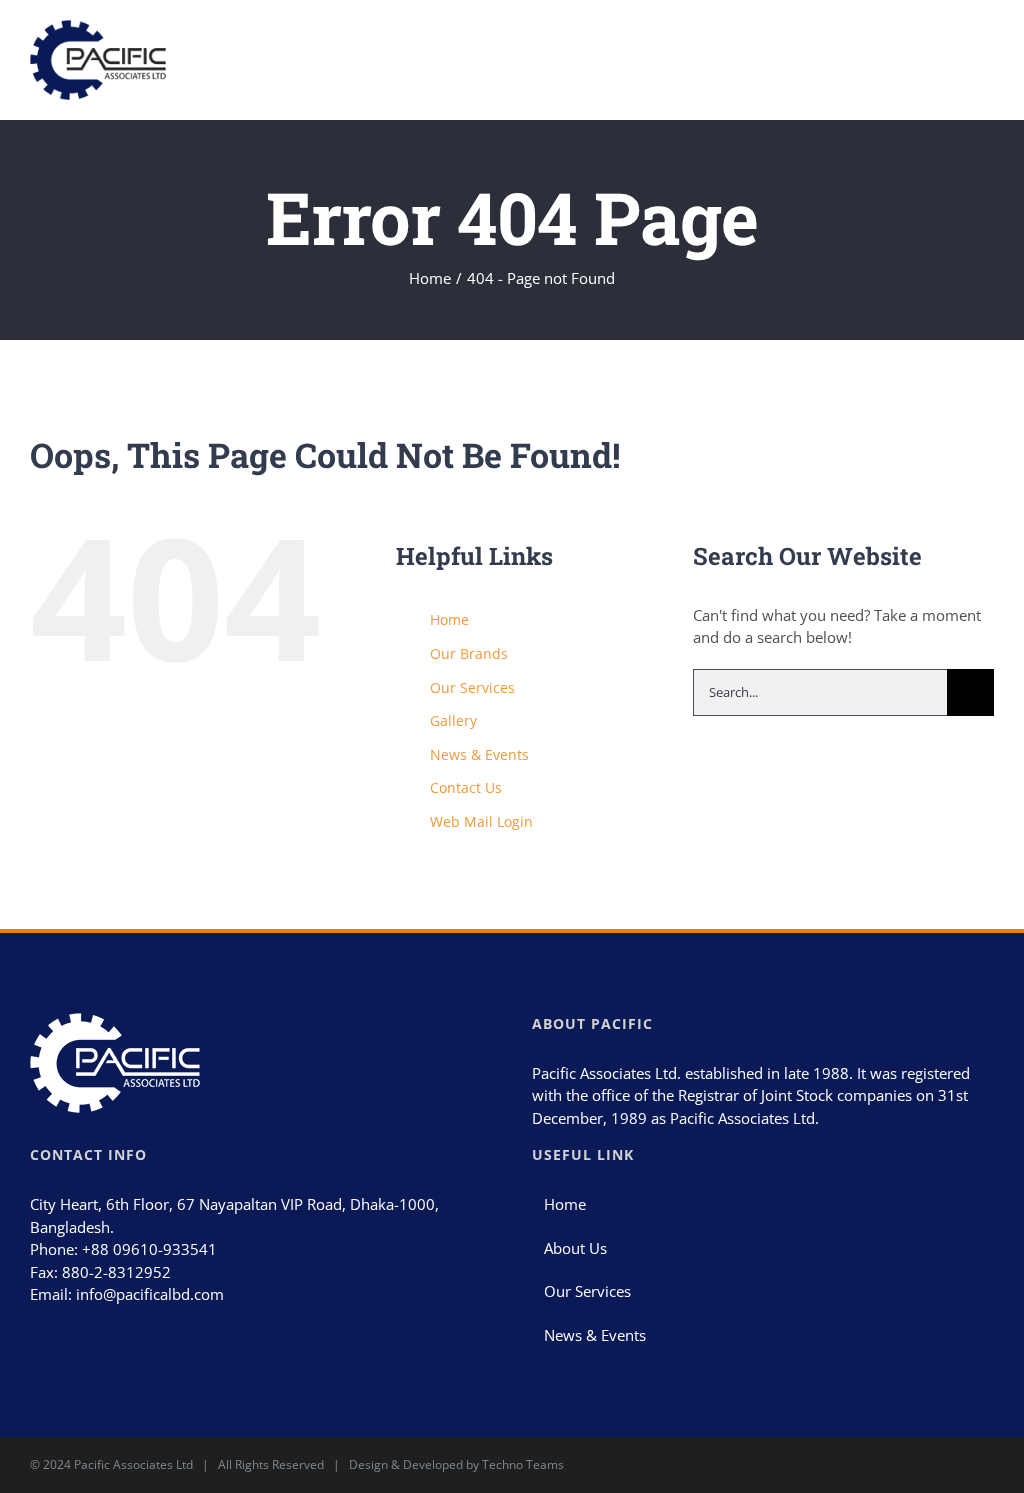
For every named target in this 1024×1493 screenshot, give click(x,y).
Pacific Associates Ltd (133, 1464)
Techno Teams (523, 1464)
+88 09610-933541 (149, 1249)
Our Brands (469, 653)
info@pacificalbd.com (150, 1294)
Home (449, 619)
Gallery (453, 720)
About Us (575, 1248)
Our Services (472, 687)
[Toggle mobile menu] (986, 48)
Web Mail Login (481, 821)
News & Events (479, 754)
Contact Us (466, 787)
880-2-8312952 (116, 1272)
